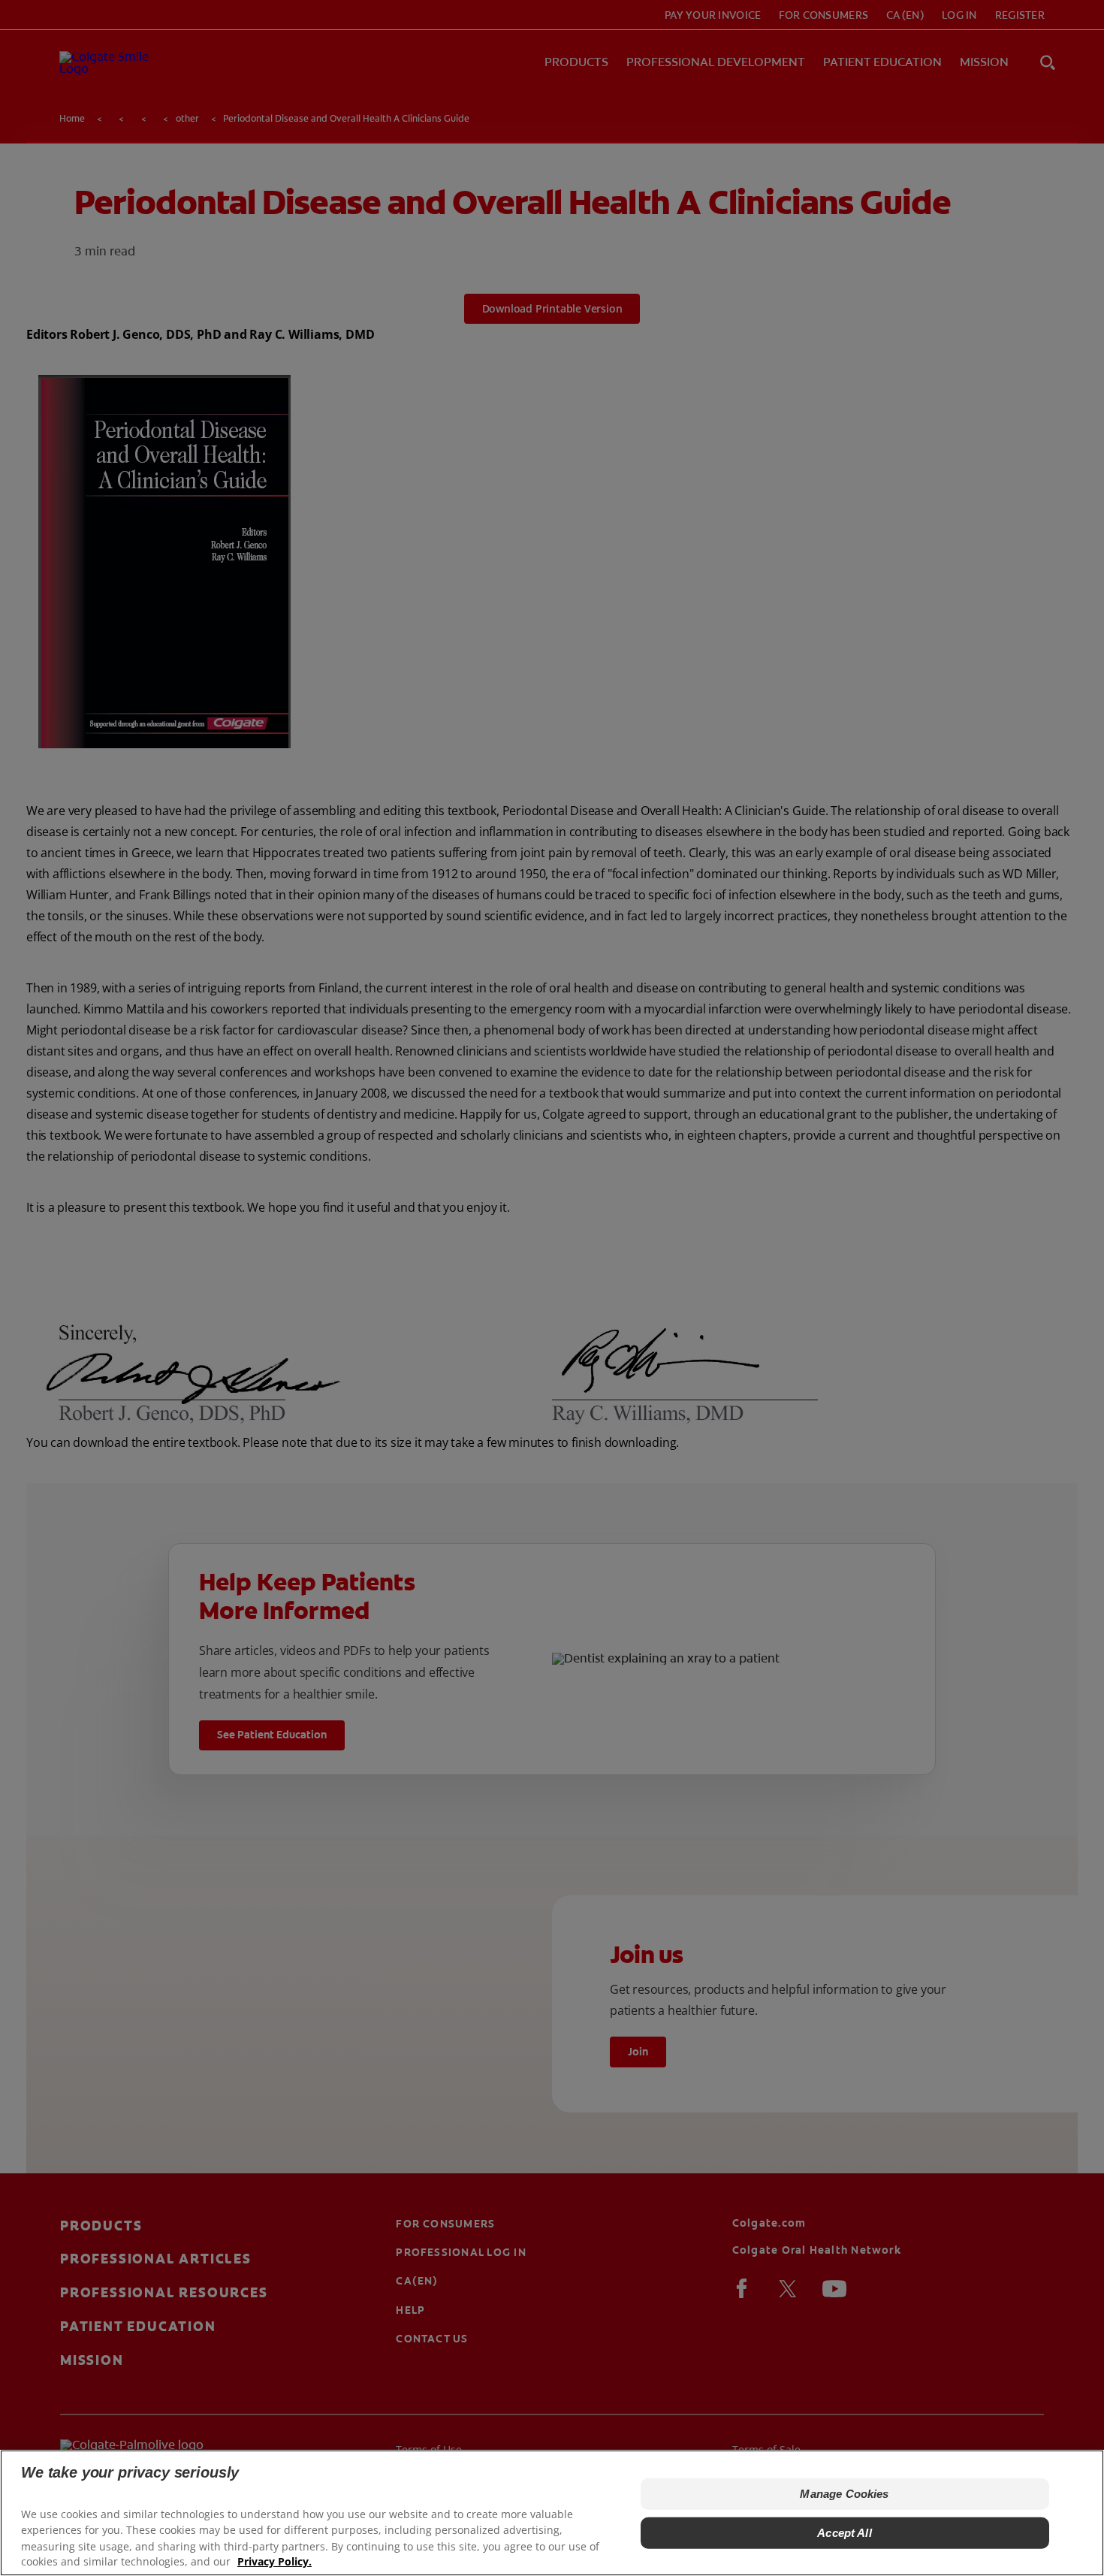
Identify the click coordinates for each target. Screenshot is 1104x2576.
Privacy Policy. (274, 2561)
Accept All (845, 2533)
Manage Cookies (844, 2494)
